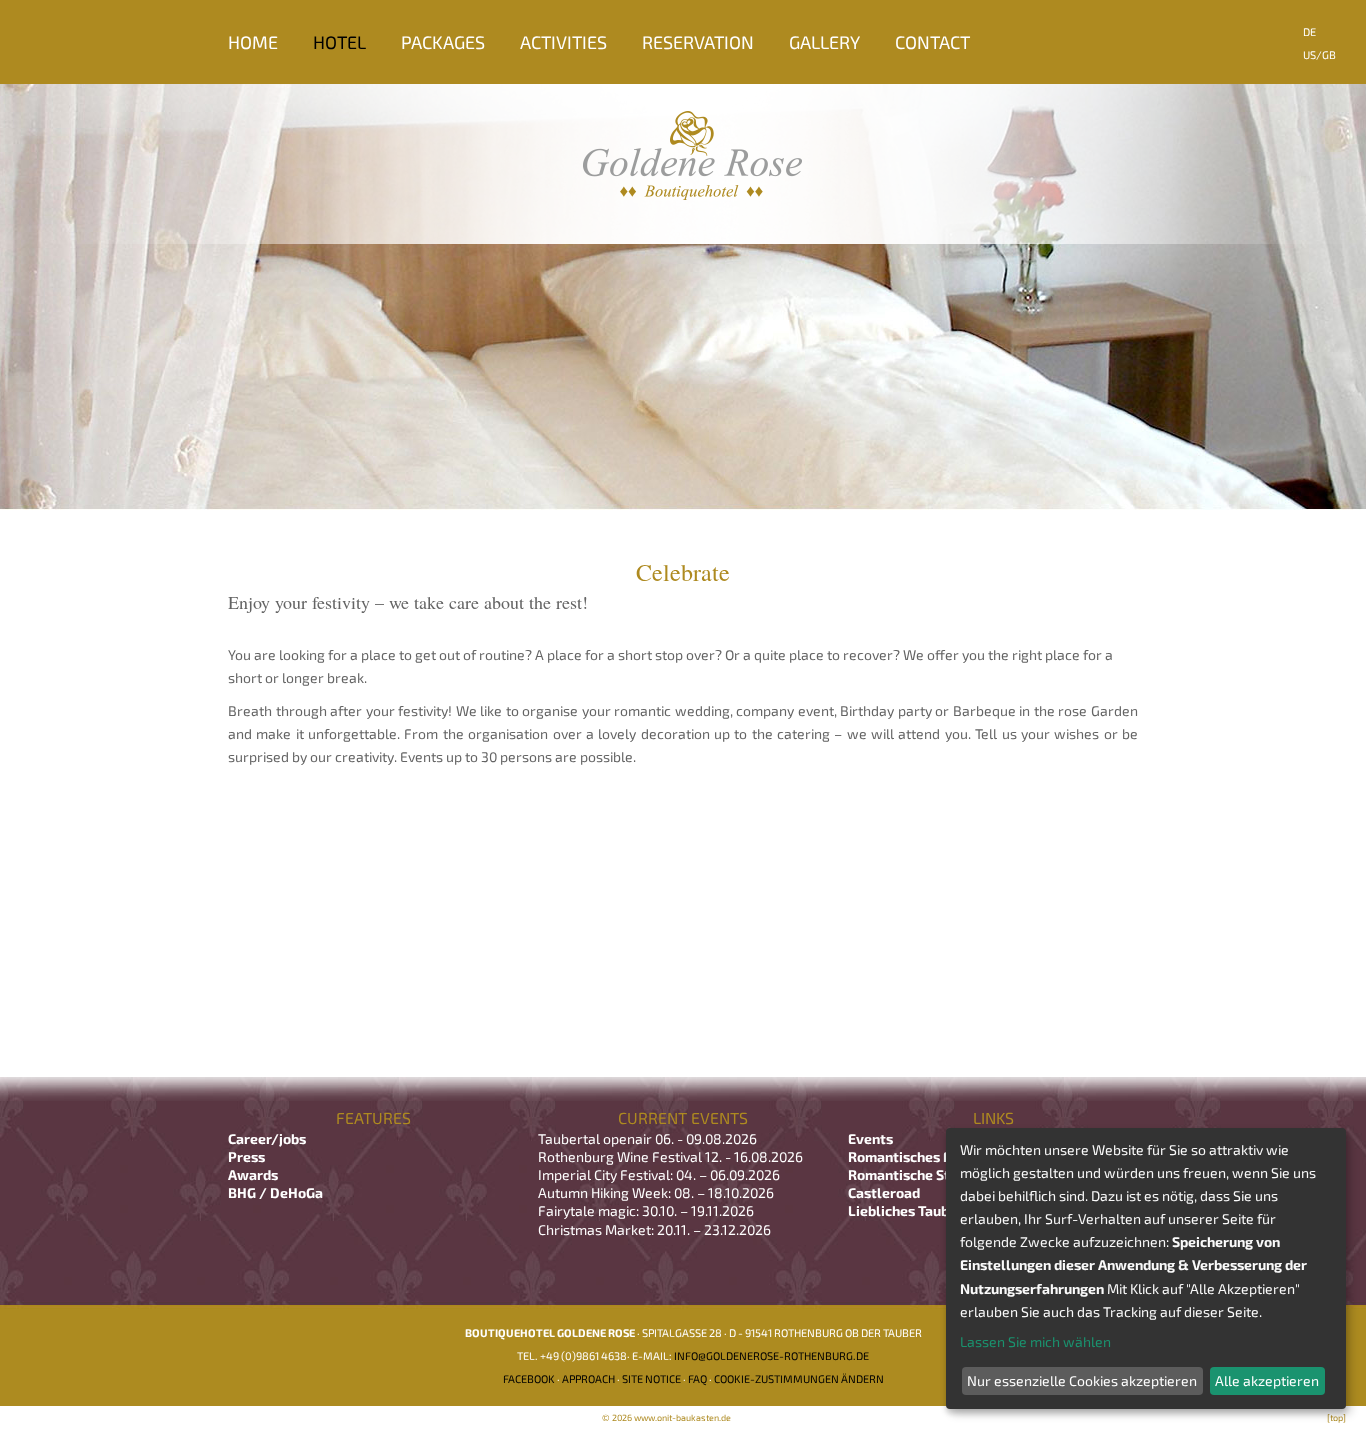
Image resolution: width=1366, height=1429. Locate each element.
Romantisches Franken (922, 1156)
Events (870, 1138)
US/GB (1319, 54)
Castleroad (884, 1192)
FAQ (697, 1378)
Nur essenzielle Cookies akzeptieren (1082, 1380)
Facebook (529, 1378)
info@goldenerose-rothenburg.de (771, 1355)
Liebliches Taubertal (915, 1210)
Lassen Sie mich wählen (1035, 1341)
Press (246, 1156)
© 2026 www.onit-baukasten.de (666, 1417)
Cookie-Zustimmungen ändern (799, 1378)
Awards (253, 1174)
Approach (588, 1378)
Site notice (651, 1378)
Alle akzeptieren (1267, 1380)
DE (1309, 31)
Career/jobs (268, 1138)
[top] (1336, 1417)
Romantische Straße (915, 1174)
